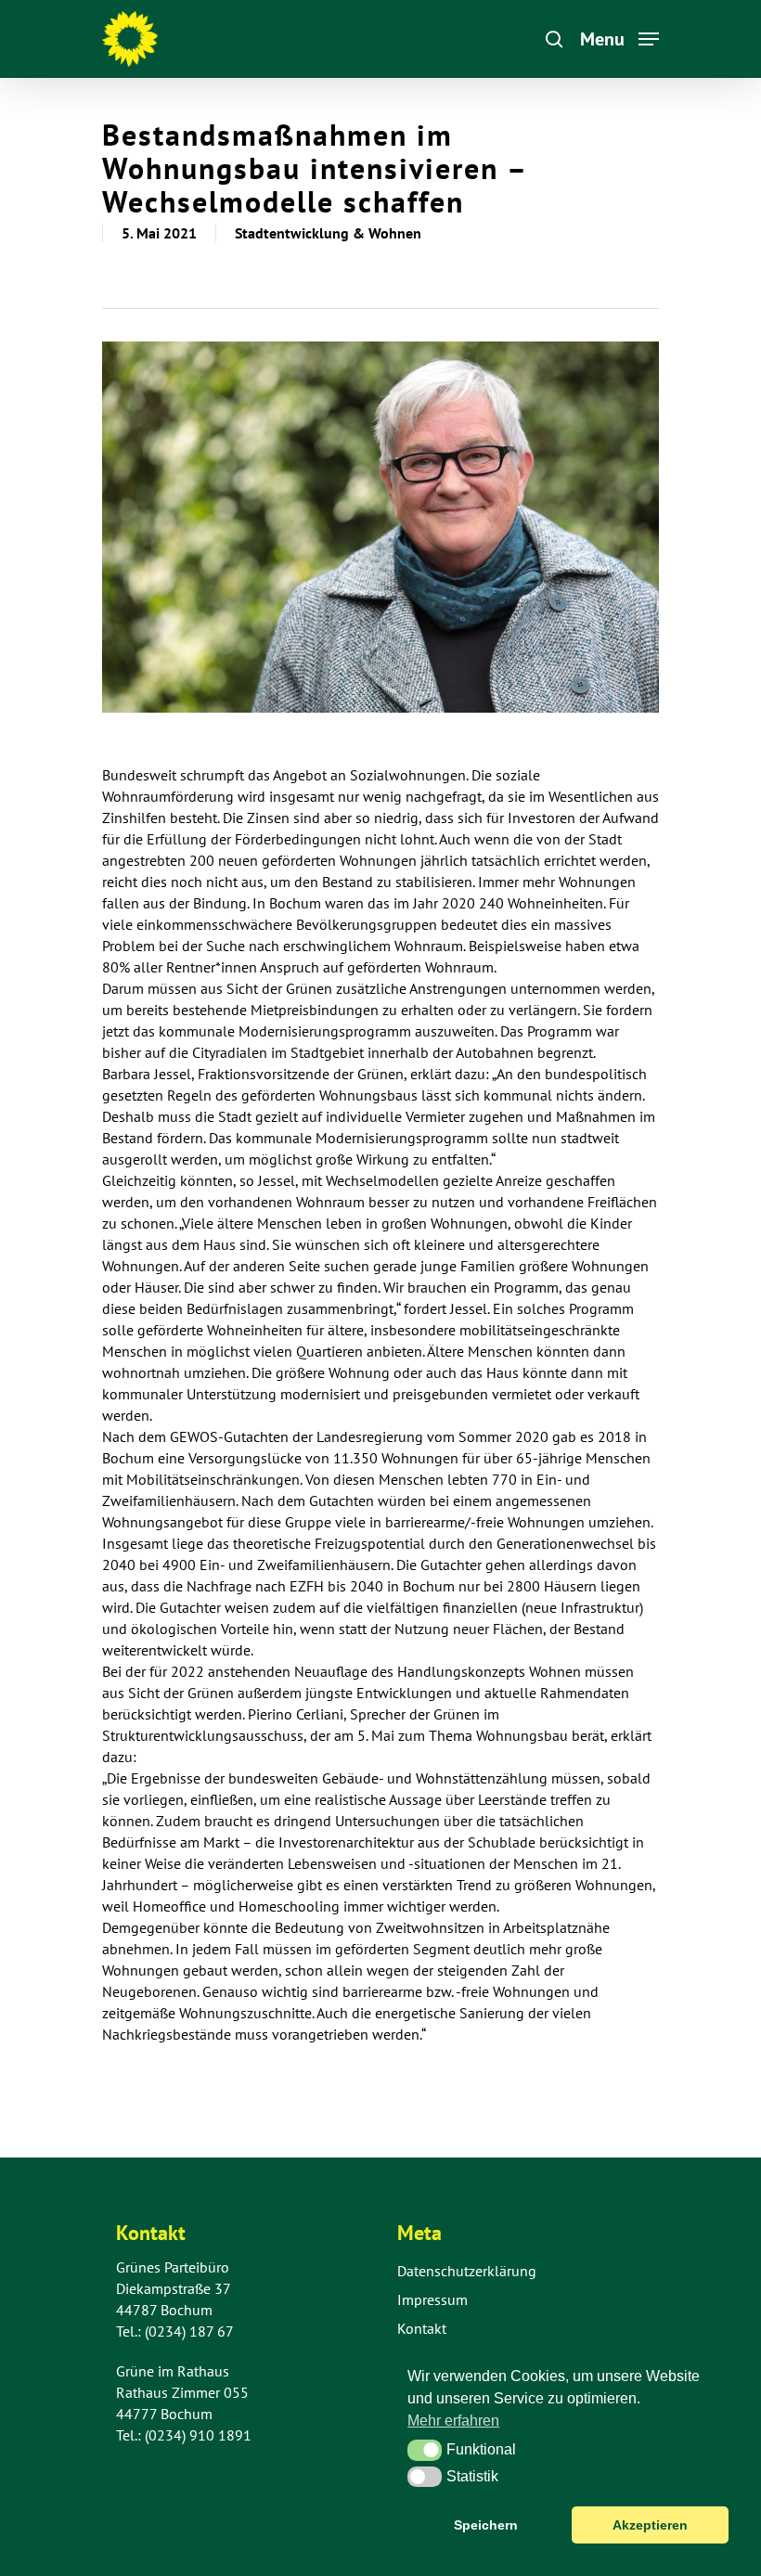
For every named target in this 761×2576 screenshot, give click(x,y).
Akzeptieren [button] (650, 2525)
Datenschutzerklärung (467, 2271)
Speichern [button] (486, 2525)
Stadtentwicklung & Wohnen (328, 233)
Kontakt (422, 2328)
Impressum (432, 2299)
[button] (425, 2450)
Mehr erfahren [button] (453, 2421)
